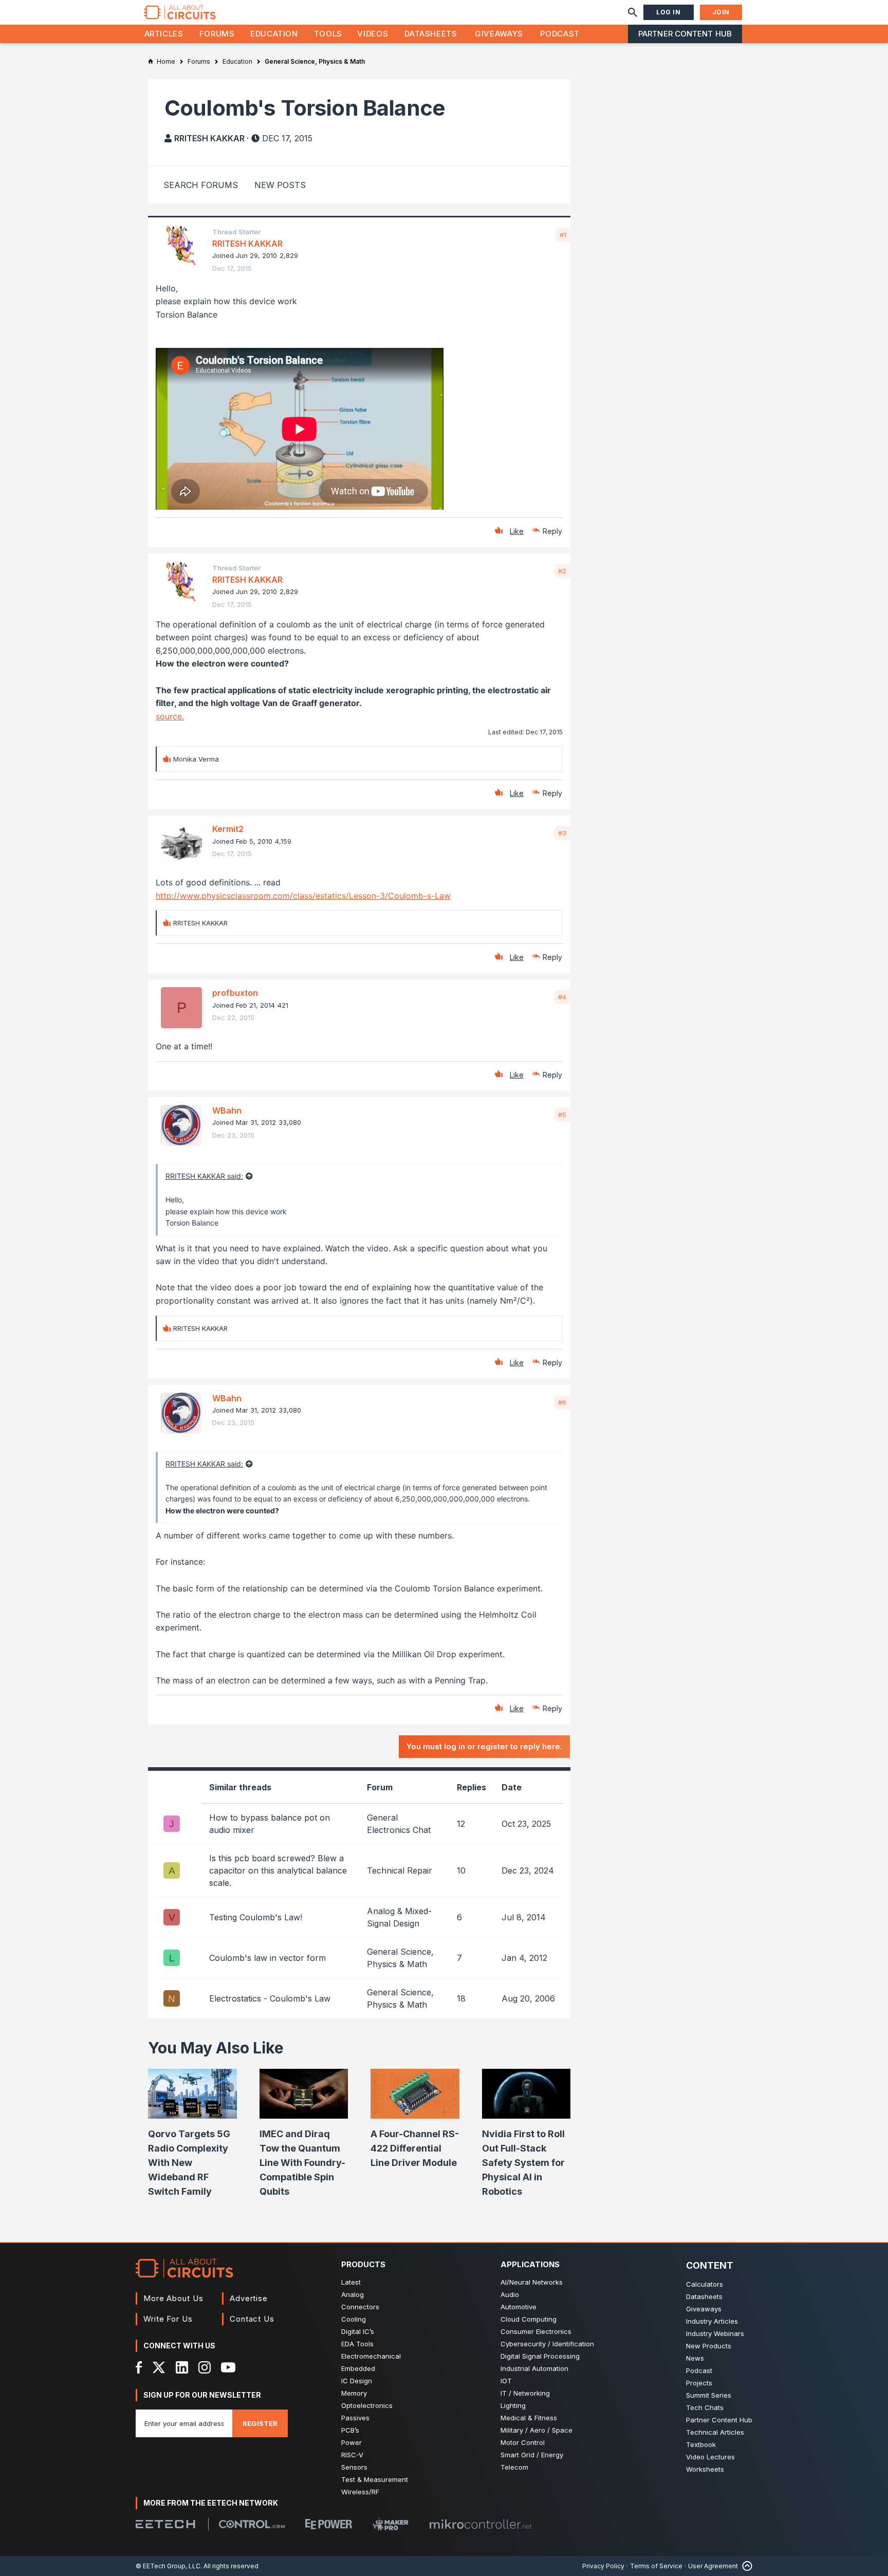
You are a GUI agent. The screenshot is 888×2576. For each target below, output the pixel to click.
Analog (353, 2294)
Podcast (560, 34)
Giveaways (499, 34)
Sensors (354, 2467)
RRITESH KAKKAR (209, 138)
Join (721, 12)
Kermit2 (228, 829)
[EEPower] (329, 2524)
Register (260, 2423)
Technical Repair (400, 1870)
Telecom (514, 2467)
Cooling (354, 2319)
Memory (354, 2393)
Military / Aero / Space (536, 2430)
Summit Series (709, 2395)
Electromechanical (371, 2356)
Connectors (360, 2307)
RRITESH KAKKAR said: (204, 1176)
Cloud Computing (529, 2319)
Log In (669, 12)
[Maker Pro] (391, 2524)
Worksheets (705, 2469)
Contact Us (252, 2319)
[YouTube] (228, 2367)
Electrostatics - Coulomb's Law (270, 1998)
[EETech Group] (165, 2524)
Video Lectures (710, 2457)
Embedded (358, 2368)
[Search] (633, 12)
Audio (510, 2294)
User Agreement (713, 2566)
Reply (552, 531)
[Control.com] (252, 2524)
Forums (217, 34)
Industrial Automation (534, 2368)
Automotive (519, 2307)
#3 (562, 833)
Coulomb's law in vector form (267, 1958)
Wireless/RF (360, 2492)
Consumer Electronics (536, 2331)
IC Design (357, 2381)
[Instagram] (205, 2367)
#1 (563, 235)
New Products (709, 2346)
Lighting (513, 2405)
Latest (351, 2282)
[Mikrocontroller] (480, 2524)
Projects (699, 2383)
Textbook (701, 2444)
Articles (164, 34)
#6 (562, 1402)
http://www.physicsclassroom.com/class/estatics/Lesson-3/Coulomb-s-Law (303, 896)
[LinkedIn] (182, 2367)
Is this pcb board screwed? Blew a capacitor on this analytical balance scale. (278, 1870)
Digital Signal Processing (540, 2356)
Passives (355, 2418)
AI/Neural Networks (532, 2282)
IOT (506, 2381)
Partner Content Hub (685, 34)
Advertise (249, 2298)
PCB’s (350, 2430)
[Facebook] (139, 2367)
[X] (159, 2367)
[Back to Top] (745, 2566)
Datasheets (431, 34)
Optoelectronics (367, 2405)
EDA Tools (357, 2344)
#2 (562, 571)
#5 (562, 1115)
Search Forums (201, 185)
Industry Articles (712, 2321)
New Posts (280, 185)
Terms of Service (656, 2566)
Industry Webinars (715, 2333)
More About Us (173, 2298)
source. (170, 716)
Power (351, 2442)
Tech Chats (705, 2407)
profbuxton (235, 993)
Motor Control (523, 2442)
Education (274, 34)
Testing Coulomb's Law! (256, 1917)
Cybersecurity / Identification (547, 2344)
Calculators (705, 2284)
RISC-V (352, 2455)
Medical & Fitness (529, 2418)
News (695, 2358)
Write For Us (168, 2319)
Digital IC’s (358, 2331)
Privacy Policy (603, 2566)
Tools (328, 34)
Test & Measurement (375, 2479)
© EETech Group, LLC (168, 2566)
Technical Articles (715, 2432)
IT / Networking (525, 2393)
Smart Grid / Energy (532, 2455)
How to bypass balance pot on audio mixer (270, 1824)
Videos (373, 34)
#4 (562, 997)
